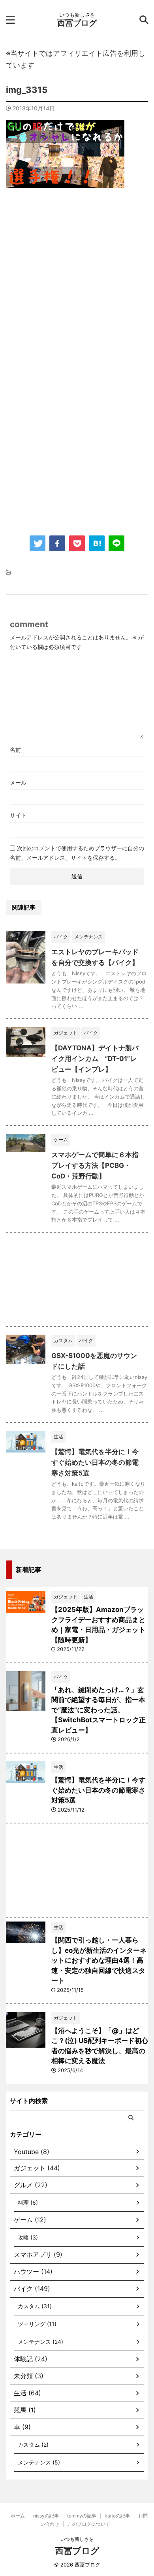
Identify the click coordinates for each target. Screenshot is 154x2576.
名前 (15, 750)
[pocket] (77, 543)
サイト (18, 815)
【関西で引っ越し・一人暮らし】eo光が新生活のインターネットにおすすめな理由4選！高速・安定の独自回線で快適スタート (99, 1960)
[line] (116, 543)
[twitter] (38, 543)
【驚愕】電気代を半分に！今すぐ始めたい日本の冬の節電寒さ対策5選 (95, 1462)
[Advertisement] (77, 281)
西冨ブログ (77, 23)
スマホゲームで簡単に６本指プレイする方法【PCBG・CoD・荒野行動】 (95, 1165)
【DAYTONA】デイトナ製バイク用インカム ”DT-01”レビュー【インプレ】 (95, 1059)
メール (18, 782)
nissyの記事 (46, 2516)
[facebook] (57, 543)
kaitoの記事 (117, 2516)
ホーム (18, 2516)
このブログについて (89, 2524)
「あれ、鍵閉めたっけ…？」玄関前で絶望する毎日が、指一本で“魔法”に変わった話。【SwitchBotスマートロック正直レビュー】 (99, 1710)
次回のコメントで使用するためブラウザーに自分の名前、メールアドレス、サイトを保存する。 (77, 853)
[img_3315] (97, 543)
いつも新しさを (77, 2539)
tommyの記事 (82, 2516)
